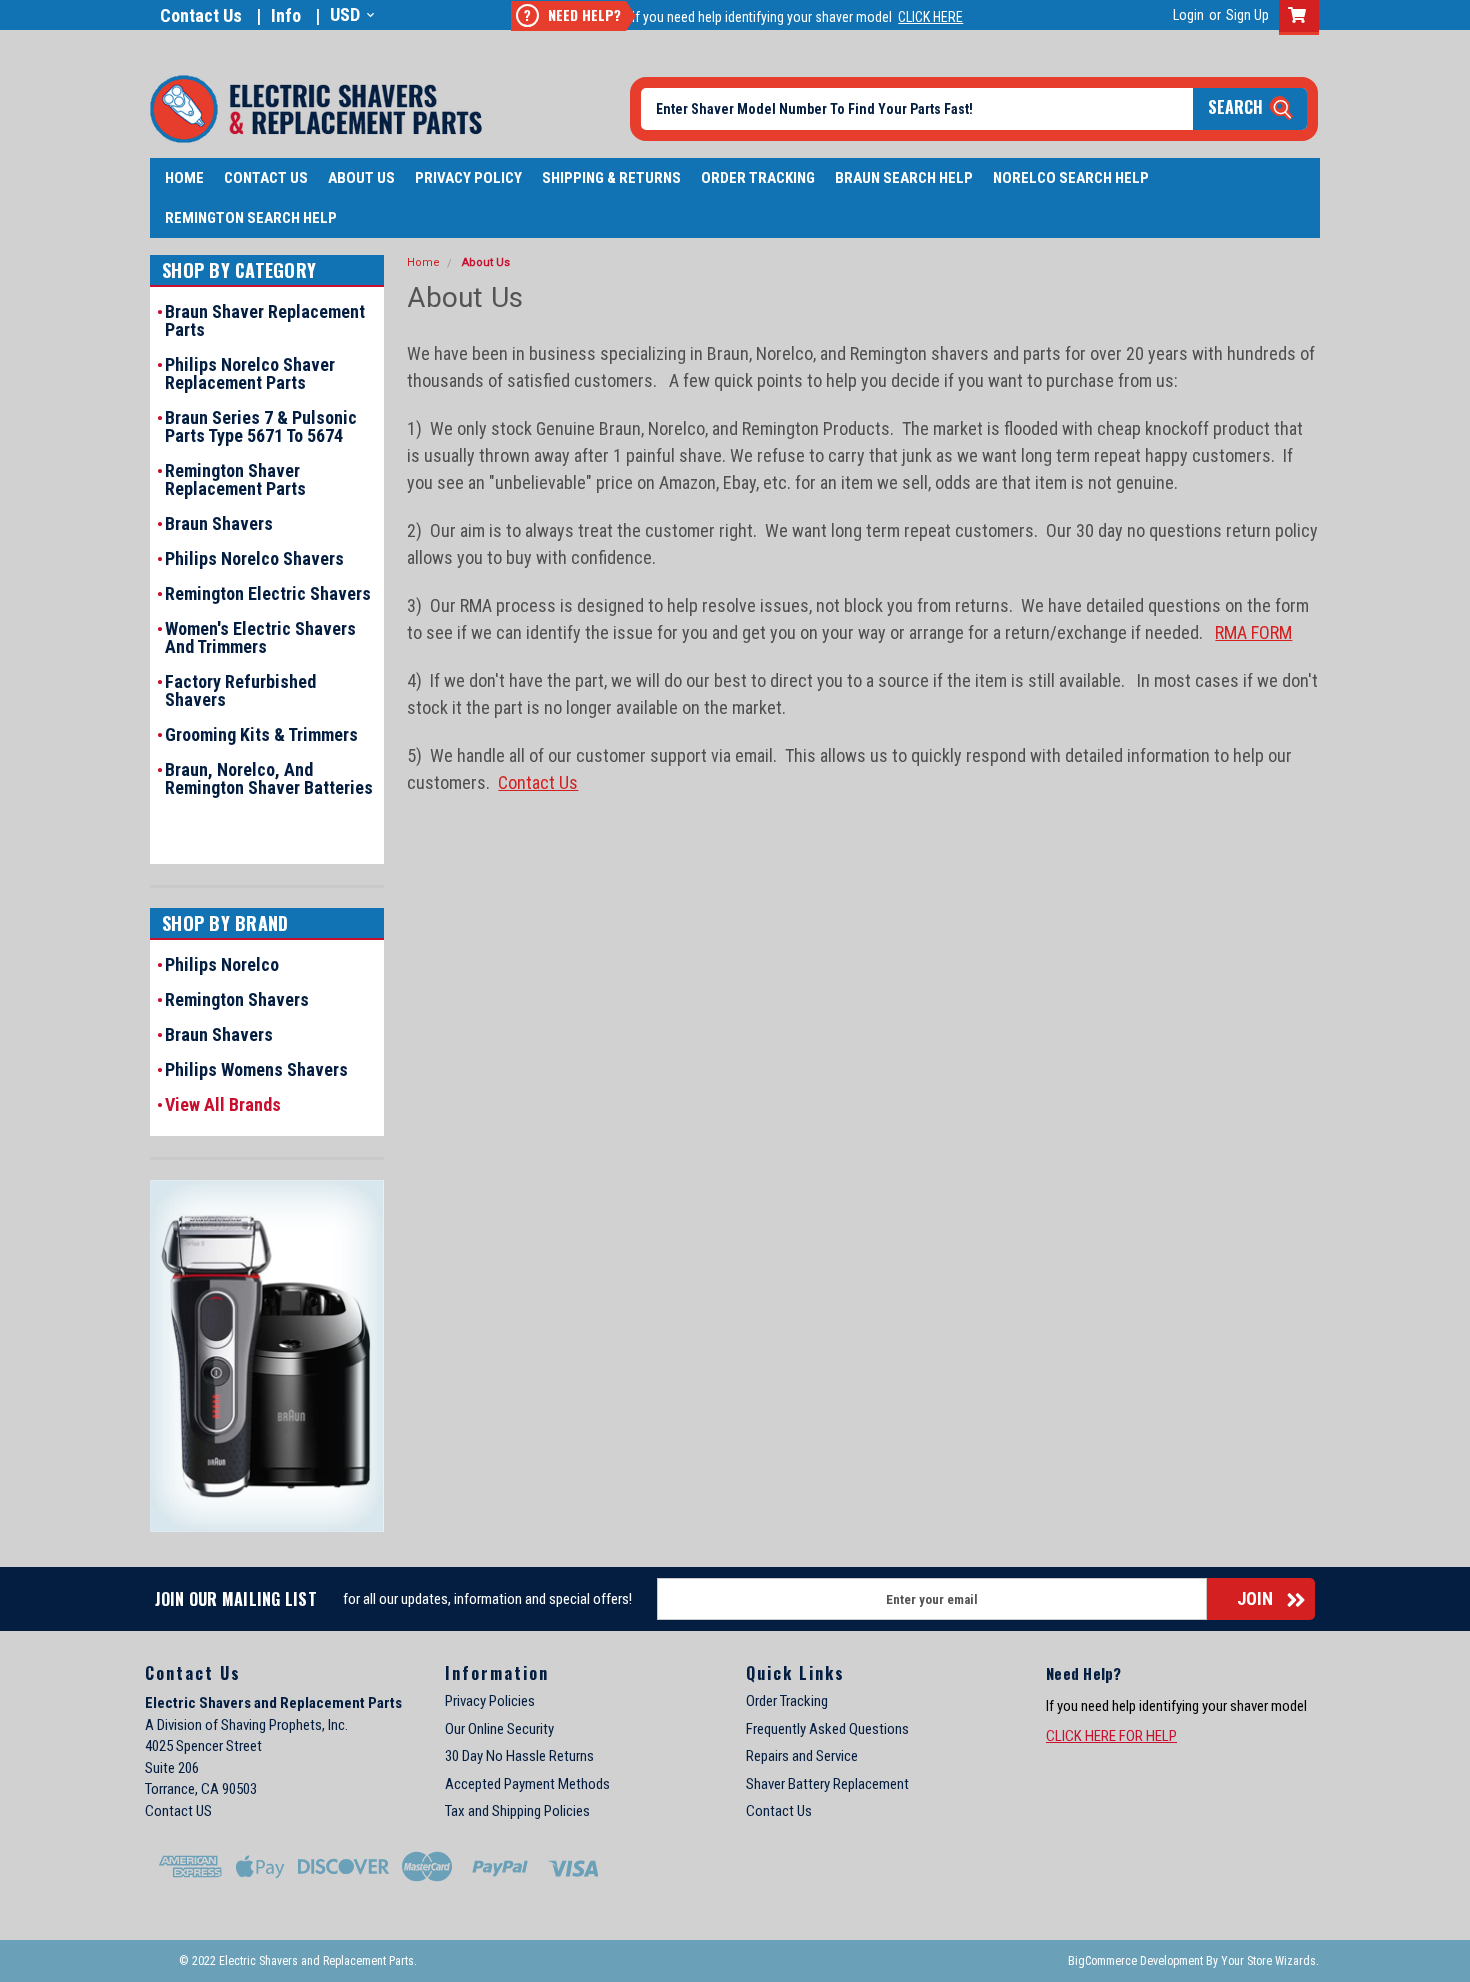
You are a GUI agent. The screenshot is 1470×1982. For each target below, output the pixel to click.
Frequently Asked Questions (827, 1729)
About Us (361, 178)
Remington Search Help (251, 218)
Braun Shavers (219, 524)
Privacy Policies (490, 1701)
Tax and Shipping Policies (517, 1811)
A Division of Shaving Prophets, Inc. (246, 1725)
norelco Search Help (1071, 178)
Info (286, 15)
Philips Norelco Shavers (254, 559)
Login (1188, 15)
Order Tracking (787, 1701)
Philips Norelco (222, 965)
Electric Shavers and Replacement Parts (273, 1703)
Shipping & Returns (611, 178)
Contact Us (201, 15)
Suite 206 (172, 1768)
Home (184, 178)
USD (345, 14)
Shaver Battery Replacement (827, 1784)
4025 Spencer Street (203, 1746)
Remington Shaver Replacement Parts (235, 480)
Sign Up (1247, 15)
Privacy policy (468, 178)
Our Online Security (499, 1729)
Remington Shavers (237, 1000)
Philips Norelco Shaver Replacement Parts (250, 374)
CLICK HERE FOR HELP (1111, 1736)
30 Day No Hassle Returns (519, 1756)
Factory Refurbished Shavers (240, 691)
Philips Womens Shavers (256, 1070)
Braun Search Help (904, 178)
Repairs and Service (802, 1756)
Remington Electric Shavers (268, 594)
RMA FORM (1253, 632)
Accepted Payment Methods (527, 1784)
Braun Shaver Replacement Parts (265, 321)
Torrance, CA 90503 (201, 1789)
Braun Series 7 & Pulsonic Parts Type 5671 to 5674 (261, 427)
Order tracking (758, 178)
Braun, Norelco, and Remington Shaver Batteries (269, 779)
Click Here (930, 17)
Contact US (178, 1811)
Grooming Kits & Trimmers (261, 735)
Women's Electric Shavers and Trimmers (260, 638)
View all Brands (223, 1105)
